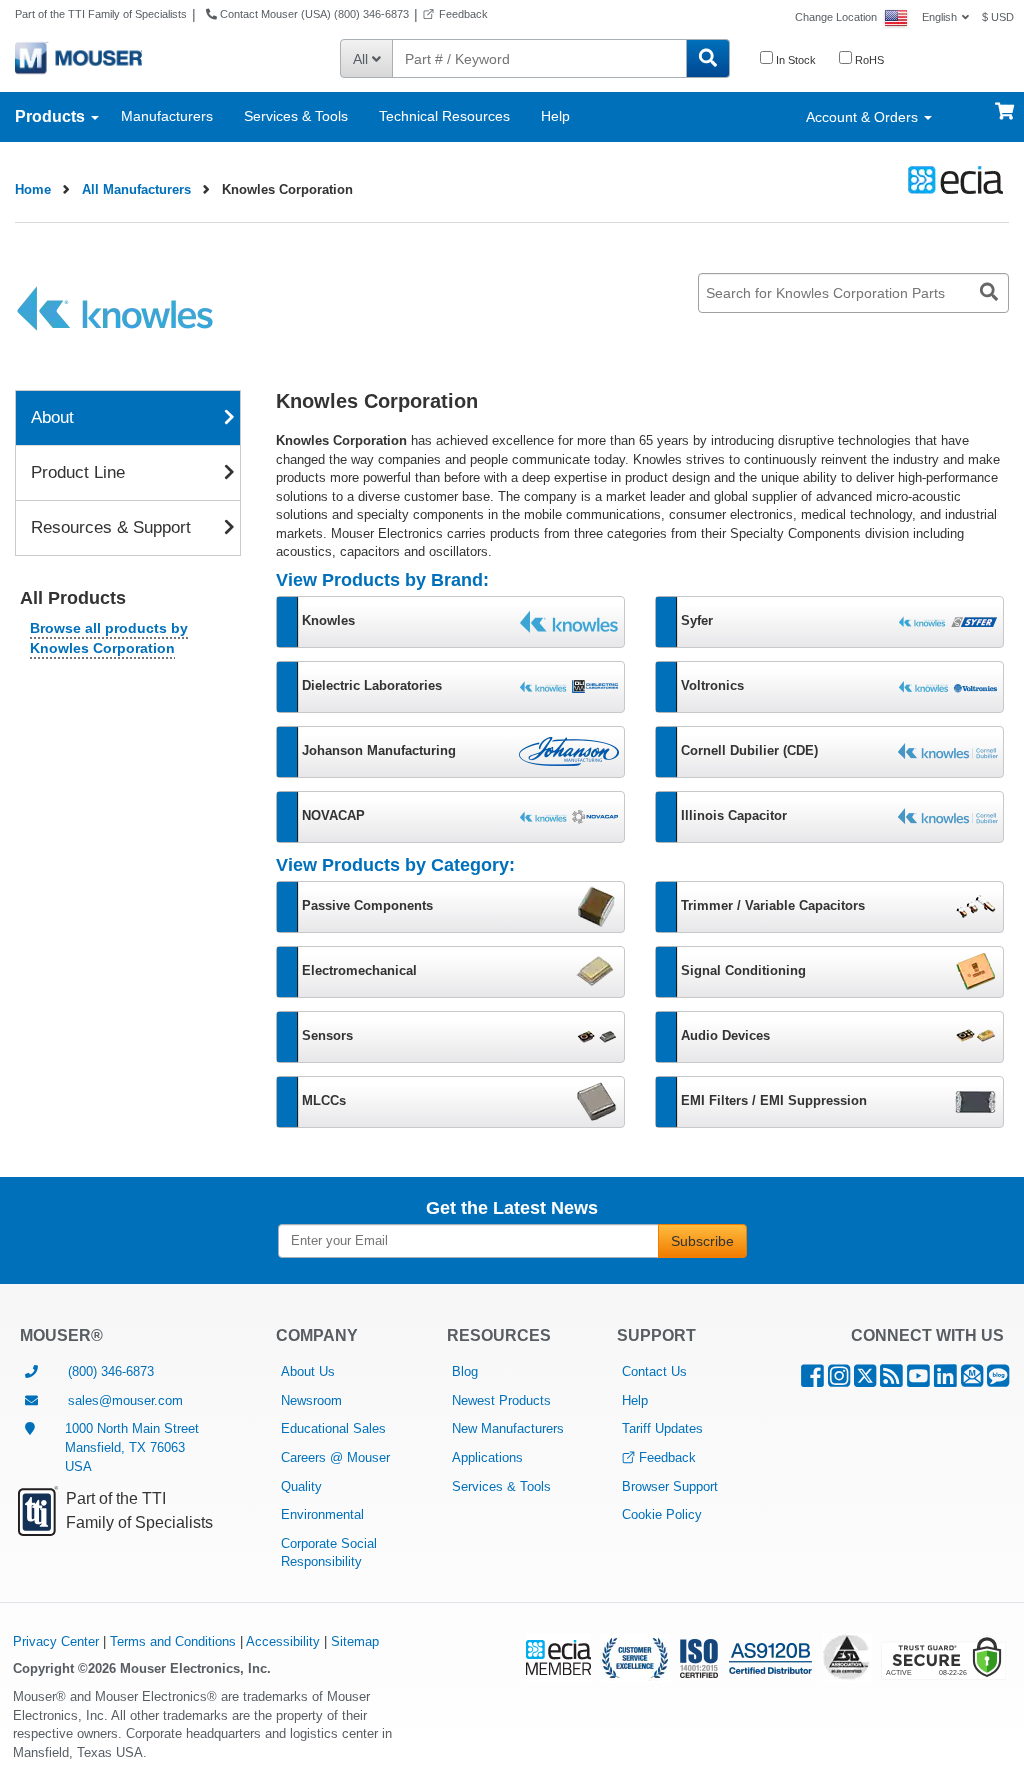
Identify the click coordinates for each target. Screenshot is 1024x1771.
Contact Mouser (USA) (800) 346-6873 (313, 14)
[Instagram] (839, 1380)
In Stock (794, 60)
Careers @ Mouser (335, 1457)
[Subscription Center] (972, 1380)
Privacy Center (56, 1641)
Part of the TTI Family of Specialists (101, 14)
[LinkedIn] (945, 1380)
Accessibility (283, 1641)
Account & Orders (864, 117)
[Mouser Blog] (998, 1380)
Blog (465, 1371)
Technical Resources (444, 116)
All (362, 59)
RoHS (868, 60)
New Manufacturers (508, 1428)
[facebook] (812, 1380)
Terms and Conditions (173, 1641)
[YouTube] (918, 1380)
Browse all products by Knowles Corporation (109, 638)
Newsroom (311, 1400)
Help (555, 116)
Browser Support (670, 1486)
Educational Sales (333, 1428)
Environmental (322, 1514)
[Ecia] (952, 180)
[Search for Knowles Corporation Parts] (989, 293)
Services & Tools (296, 116)
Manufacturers (167, 116)
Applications (487, 1457)
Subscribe (702, 1241)
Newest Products (501, 1400)
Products (52, 116)
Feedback (463, 14)
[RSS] (891, 1380)
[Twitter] (865, 1380)
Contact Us (654, 1371)
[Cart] (1004, 102)
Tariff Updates (662, 1428)
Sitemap (355, 1641)
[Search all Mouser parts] (708, 58)
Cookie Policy (662, 1514)
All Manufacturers (136, 189)
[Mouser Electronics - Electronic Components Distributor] (78, 57)
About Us (308, 1371)
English (939, 17)
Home (33, 189)
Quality (301, 1486)
